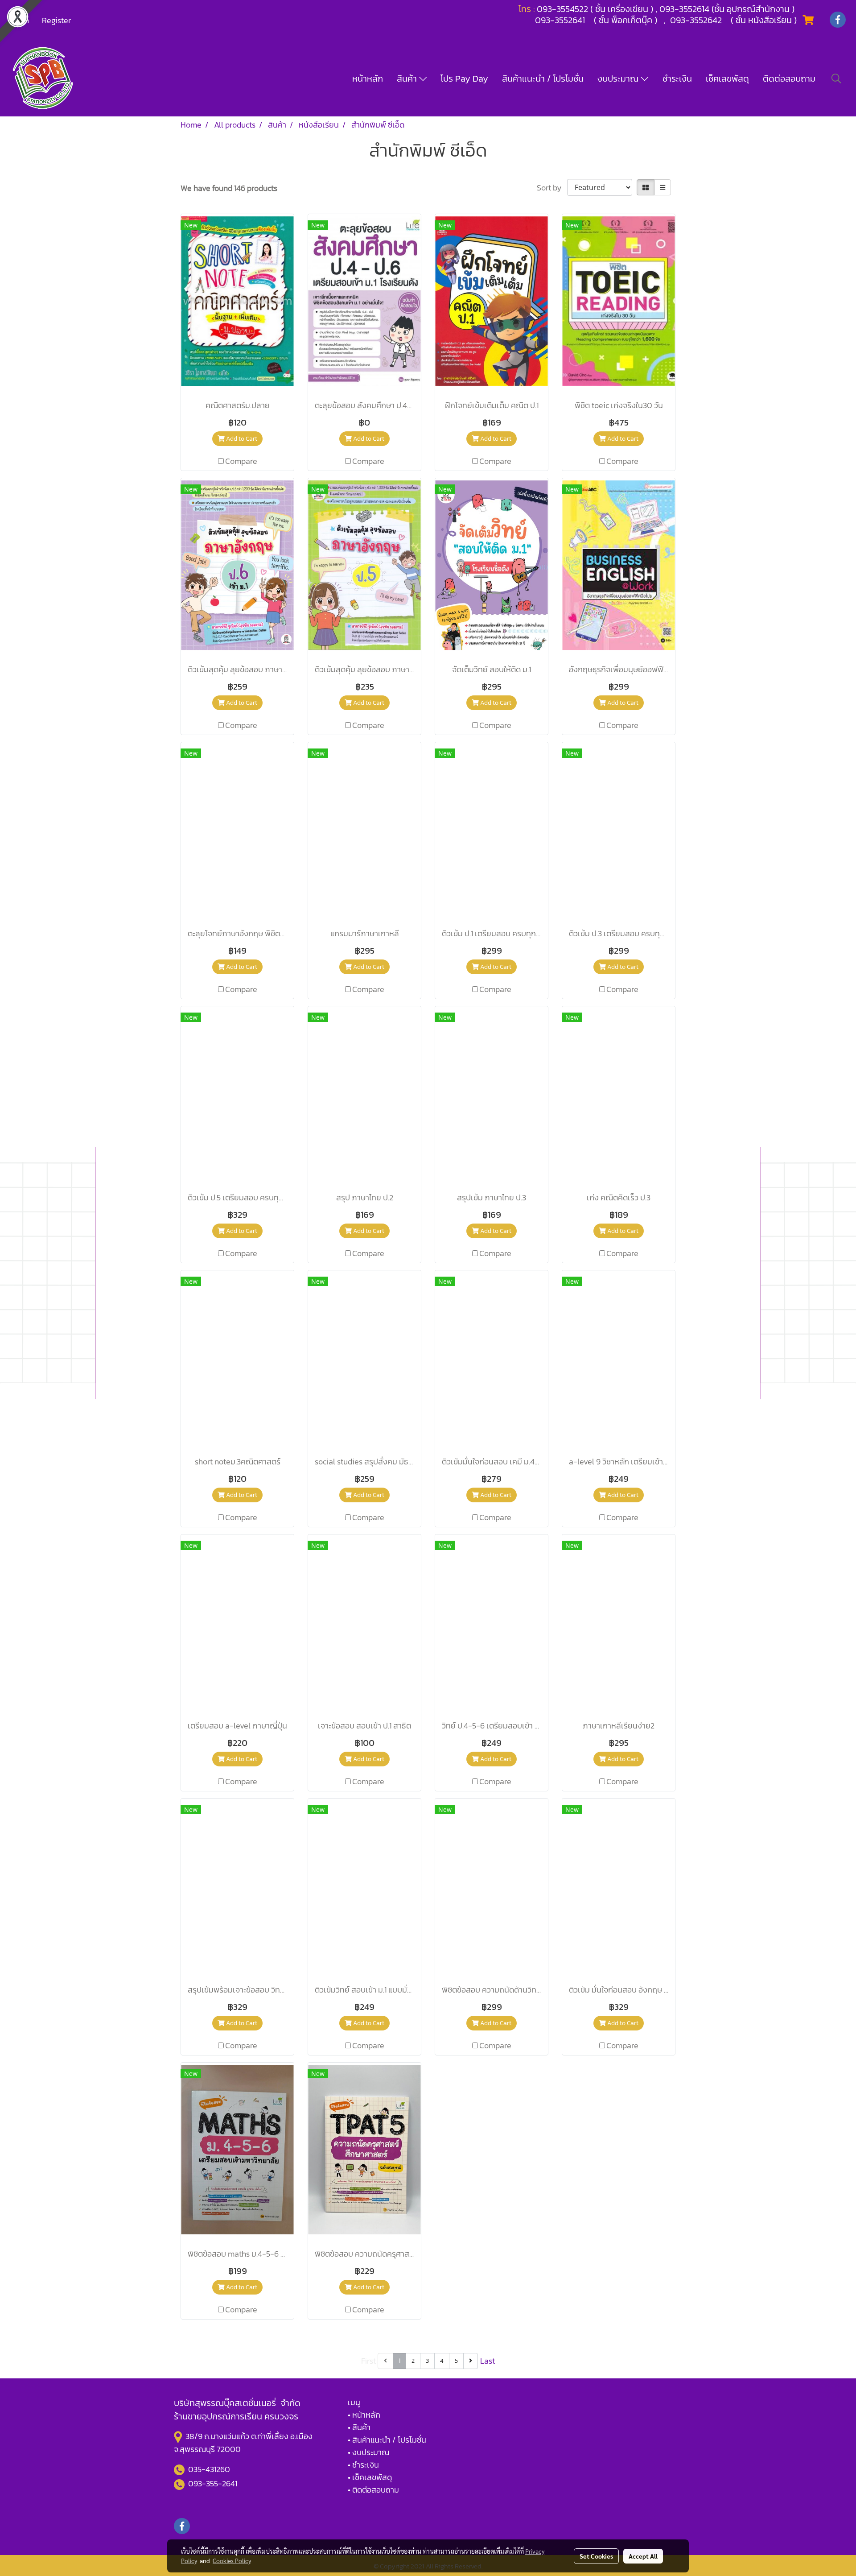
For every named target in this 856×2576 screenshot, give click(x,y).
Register (56, 20)
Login (20, 20)
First (368, 2361)
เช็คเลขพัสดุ (727, 79)
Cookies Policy (232, 2560)
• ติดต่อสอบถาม (373, 2490)
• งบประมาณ (368, 2452)
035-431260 (210, 2469)
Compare (241, 461)
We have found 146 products (229, 188)
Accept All (643, 2556)
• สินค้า (359, 2427)
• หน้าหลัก (364, 2415)
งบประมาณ (619, 79)
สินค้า (408, 79)
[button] (836, 79)
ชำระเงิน (677, 79)
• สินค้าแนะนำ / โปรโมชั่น (387, 2440)
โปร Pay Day (464, 79)
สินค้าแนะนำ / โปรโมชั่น (543, 79)
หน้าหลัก (368, 79)
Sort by (552, 188)
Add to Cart (241, 439)
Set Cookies (596, 2556)
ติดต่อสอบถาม (789, 79)
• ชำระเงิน (363, 2465)
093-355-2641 (213, 2483)
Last (488, 2361)
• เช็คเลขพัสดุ (370, 2477)
